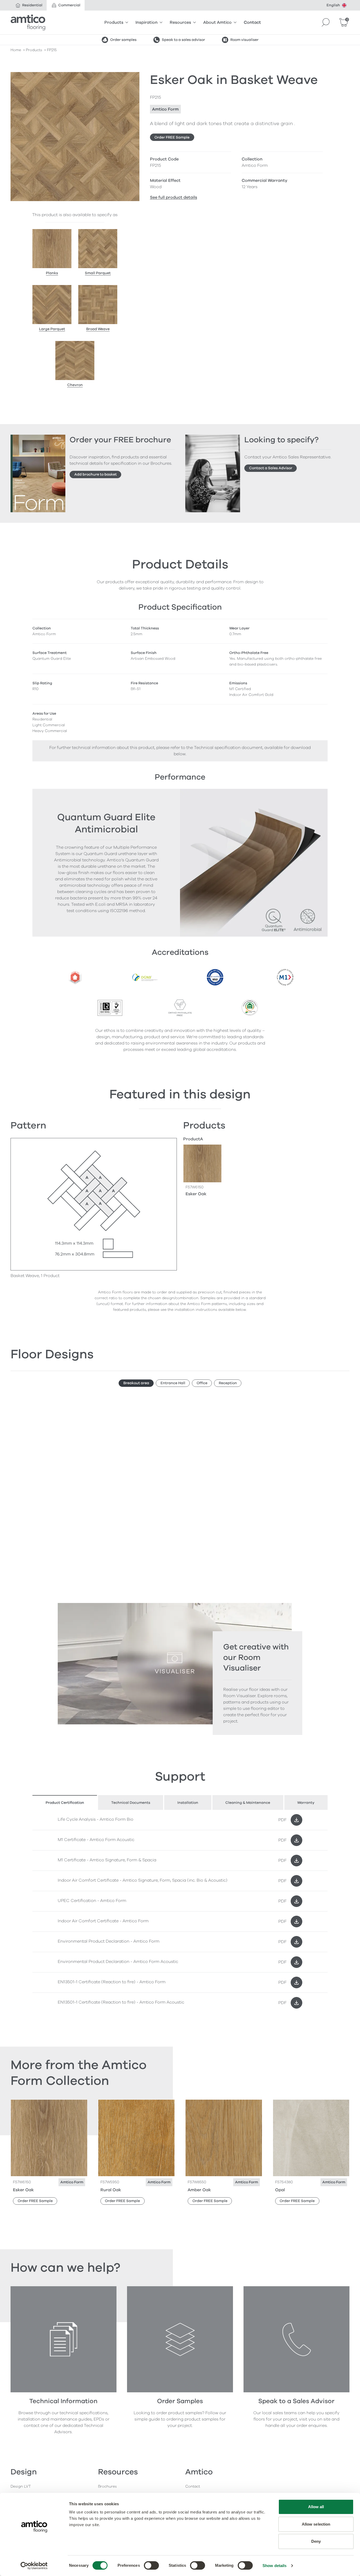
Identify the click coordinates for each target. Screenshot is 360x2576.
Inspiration (147, 22)
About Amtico (217, 22)
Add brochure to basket (96, 474)
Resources (180, 22)
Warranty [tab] (306, 1803)
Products (114, 22)
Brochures (107, 2486)
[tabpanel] (180, 1911)
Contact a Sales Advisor (271, 468)
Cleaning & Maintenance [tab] (248, 1803)
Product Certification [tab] (65, 1803)
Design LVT (21, 2486)
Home (16, 50)
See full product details (174, 197)
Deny (316, 2541)
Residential (32, 5)
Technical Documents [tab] (131, 1803)
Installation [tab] (188, 1803)
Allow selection (316, 2524)
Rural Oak (111, 2190)
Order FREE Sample (172, 137)
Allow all (316, 2507)
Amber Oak (199, 2190)
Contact (252, 22)
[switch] (151, 2565)
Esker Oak (196, 1194)
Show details (274, 2566)
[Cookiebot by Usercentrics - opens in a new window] (34, 2566)
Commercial (69, 5)
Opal (280, 2190)
